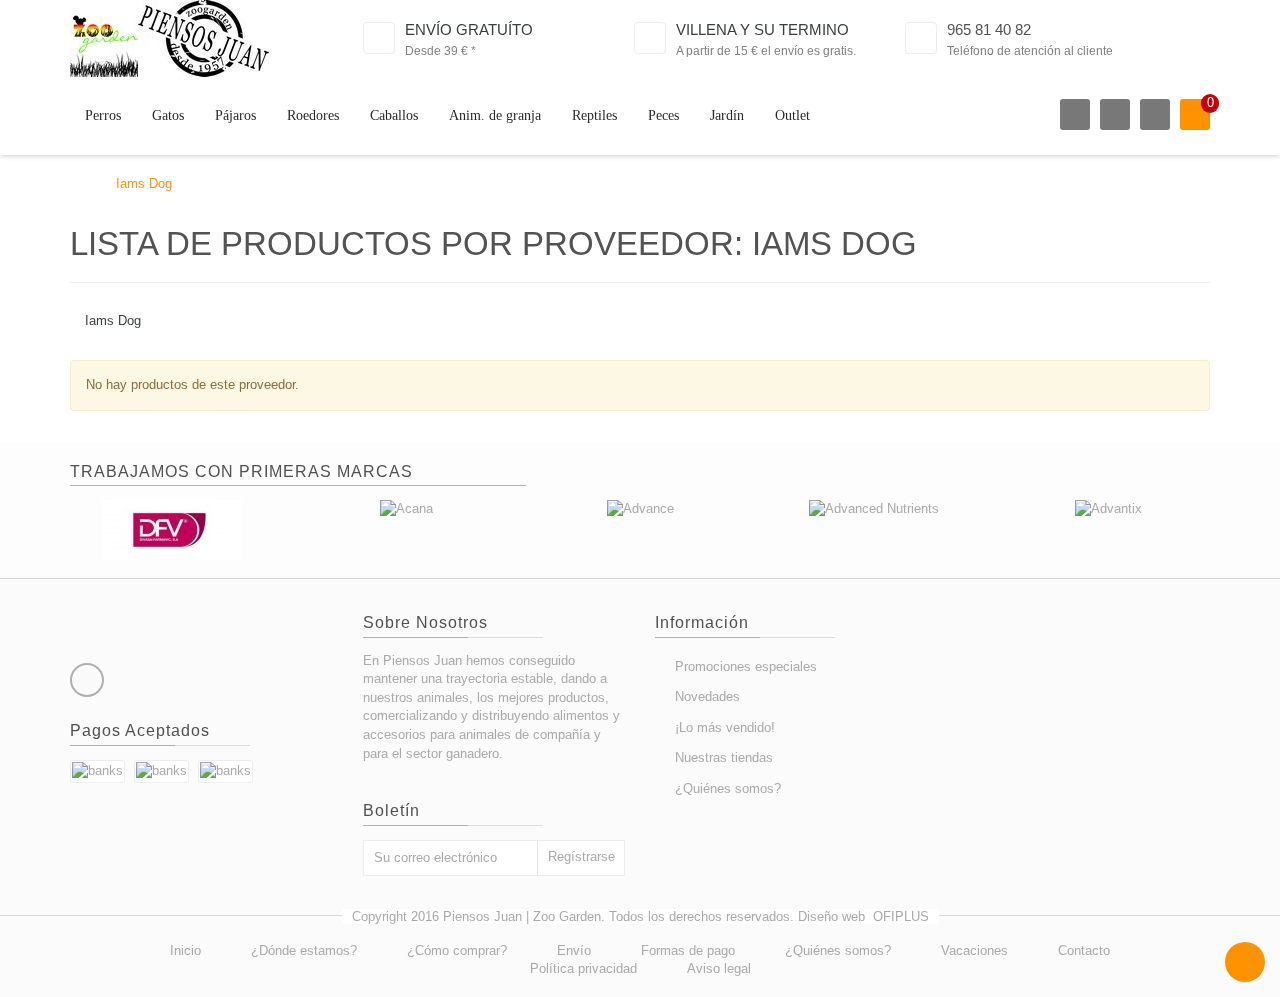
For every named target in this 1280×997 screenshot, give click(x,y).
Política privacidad (583, 968)
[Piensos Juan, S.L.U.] (169, 38)
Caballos (394, 115)
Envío (574, 950)
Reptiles (594, 115)
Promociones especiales (746, 666)
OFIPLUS (901, 916)
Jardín (727, 115)
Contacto (1084, 950)
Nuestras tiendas (724, 757)
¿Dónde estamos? (304, 950)
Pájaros (235, 115)
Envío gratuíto (469, 29)
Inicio (185, 950)
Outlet (792, 115)
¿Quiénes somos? (728, 788)
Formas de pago (688, 950)
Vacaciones (974, 950)
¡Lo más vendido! (725, 727)
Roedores (313, 115)
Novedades (707, 696)
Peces (663, 115)
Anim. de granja (495, 115)
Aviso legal (719, 968)
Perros (103, 115)
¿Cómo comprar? (457, 950)
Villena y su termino (762, 29)
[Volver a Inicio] (75, 183)
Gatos (168, 115)
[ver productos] (172, 529)
